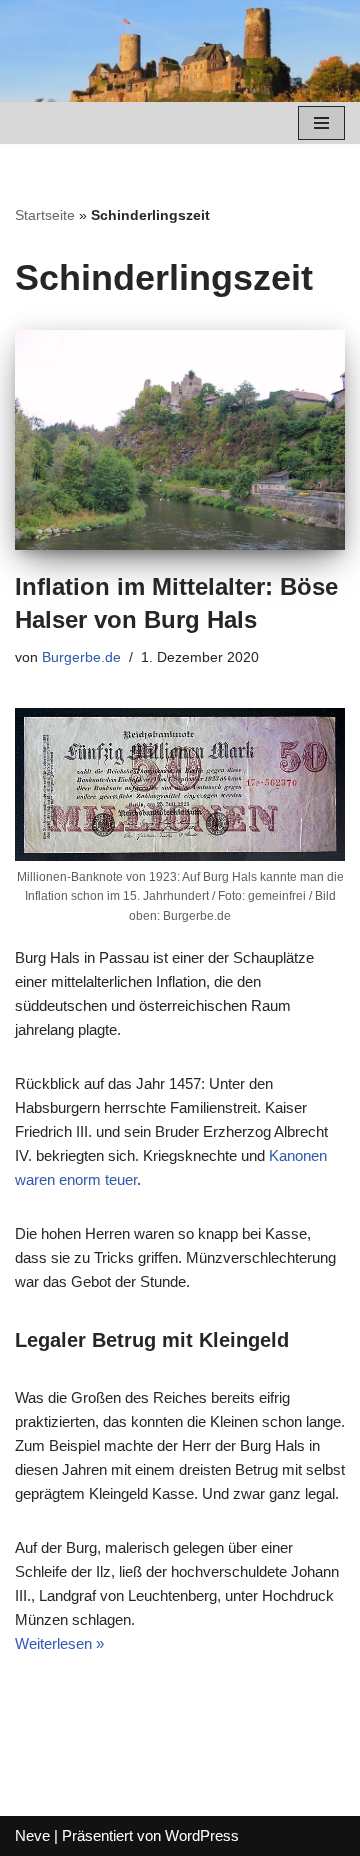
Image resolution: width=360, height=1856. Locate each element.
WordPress (202, 1835)
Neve (32, 1835)
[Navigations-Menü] (321, 123)
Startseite (45, 215)
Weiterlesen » (59, 1643)
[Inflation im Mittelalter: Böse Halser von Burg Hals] (180, 440)
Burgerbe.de (81, 657)
